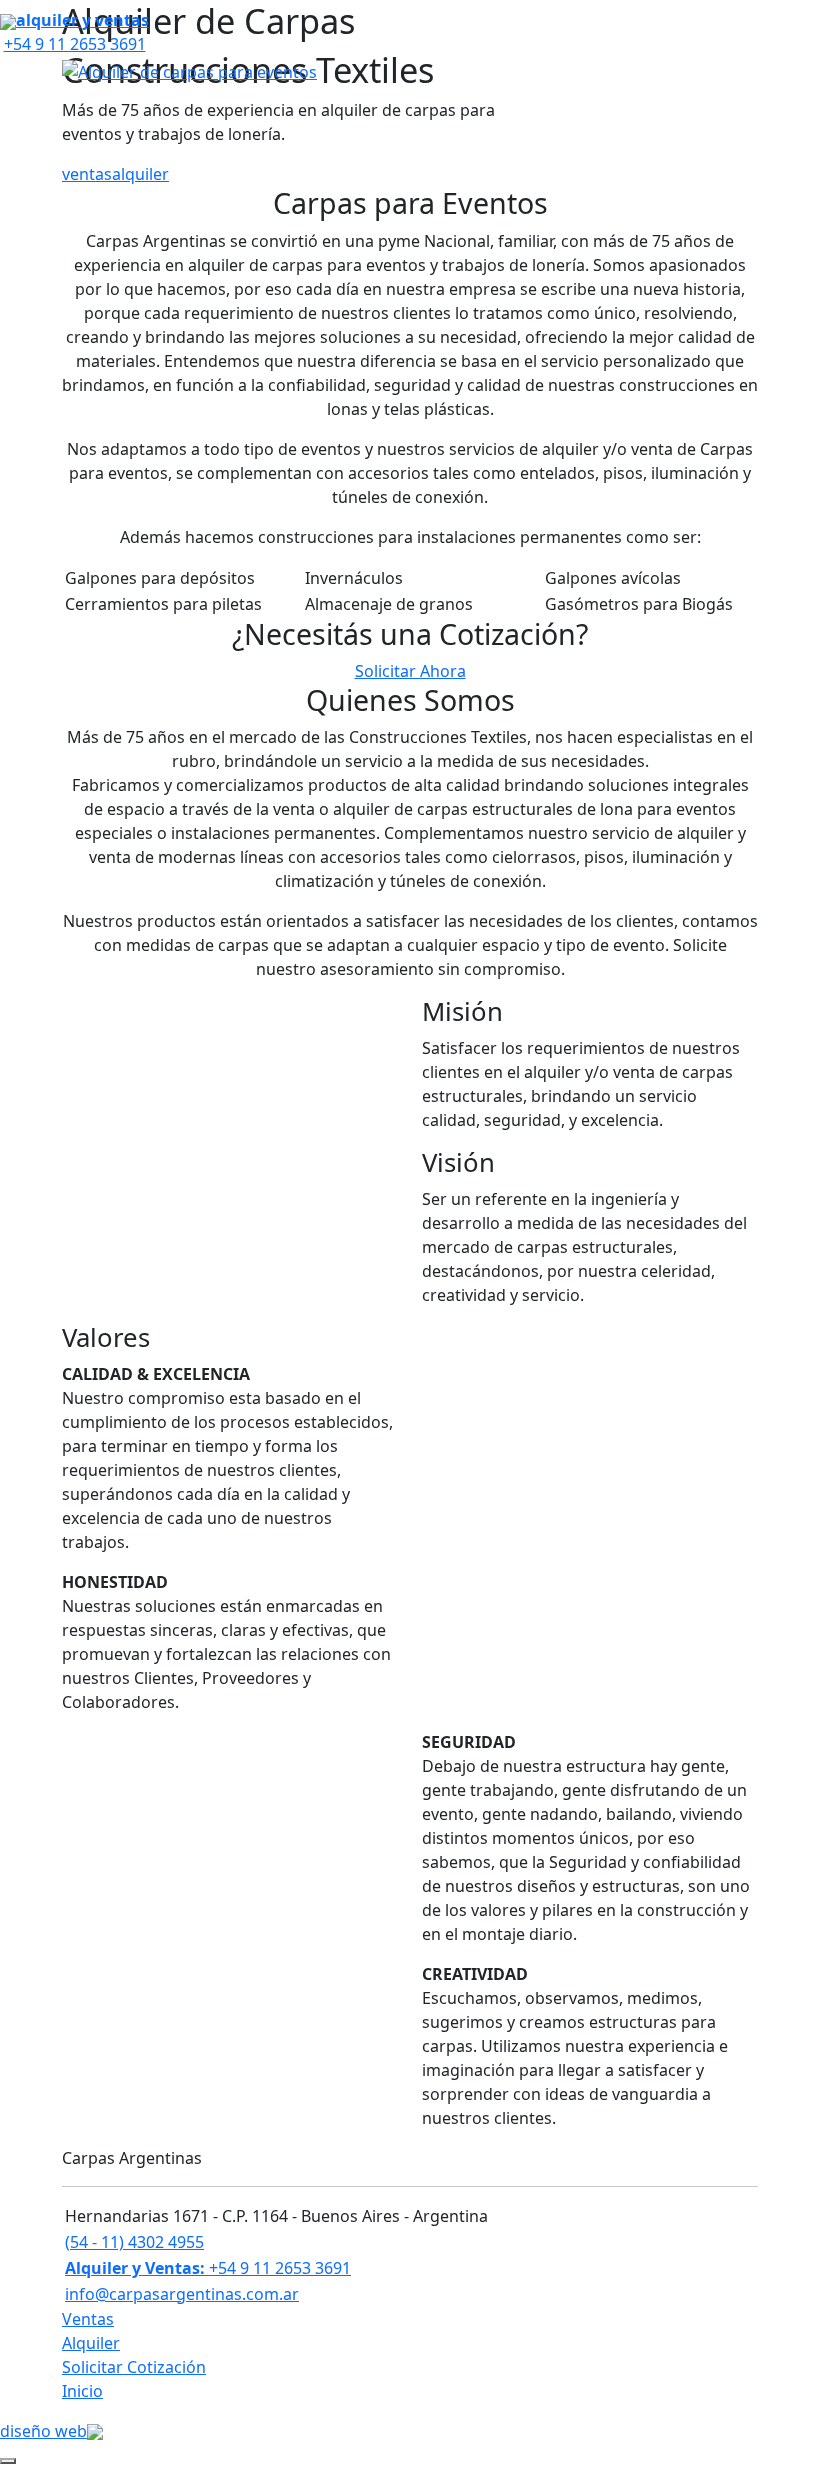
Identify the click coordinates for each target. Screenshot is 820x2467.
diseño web (43, 2431)
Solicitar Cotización (134, 2367)
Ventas (88, 2319)
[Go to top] (8, 2461)
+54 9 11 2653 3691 (208, 2268)
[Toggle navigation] (743, 71)
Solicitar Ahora (410, 671)
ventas (87, 174)
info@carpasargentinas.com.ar (182, 2294)
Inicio (82, 2391)
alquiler (140, 174)
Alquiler (91, 2343)
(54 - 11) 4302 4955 (134, 2242)
